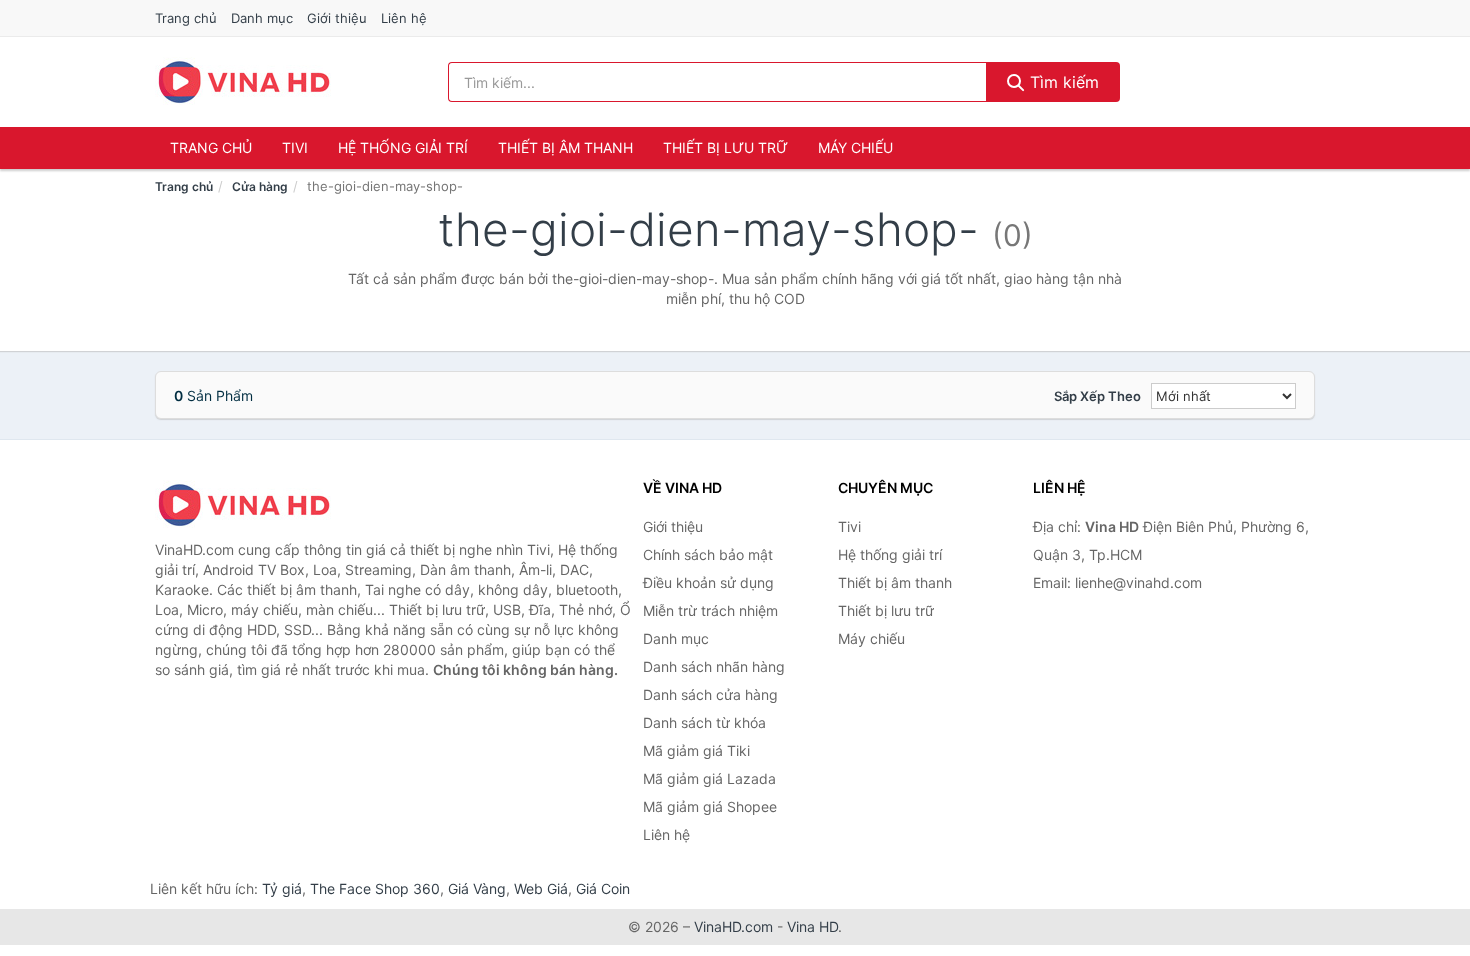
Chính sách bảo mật (708, 554)
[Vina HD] (255, 505)
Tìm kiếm (1062, 82)
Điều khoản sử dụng (708, 582)
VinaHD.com (733, 926)
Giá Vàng (477, 888)
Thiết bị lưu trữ (725, 147)
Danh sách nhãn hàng (714, 666)
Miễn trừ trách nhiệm (710, 610)
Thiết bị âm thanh (565, 147)
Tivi (295, 147)
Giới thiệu (337, 18)
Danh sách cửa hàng (710, 694)
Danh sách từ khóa (704, 722)
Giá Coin (603, 888)
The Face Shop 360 (375, 888)
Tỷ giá (282, 888)
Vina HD (812, 926)
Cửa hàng (260, 186)
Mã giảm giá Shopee (710, 806)
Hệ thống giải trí (403, 147)
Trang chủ (186, 18)
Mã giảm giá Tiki (696, 750)
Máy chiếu (855, 147)
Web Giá (541, 888)
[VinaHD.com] (244, 82)
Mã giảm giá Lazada (709, 778)
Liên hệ (404, 18)
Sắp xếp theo (1097, 396)
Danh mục (262, 18)
